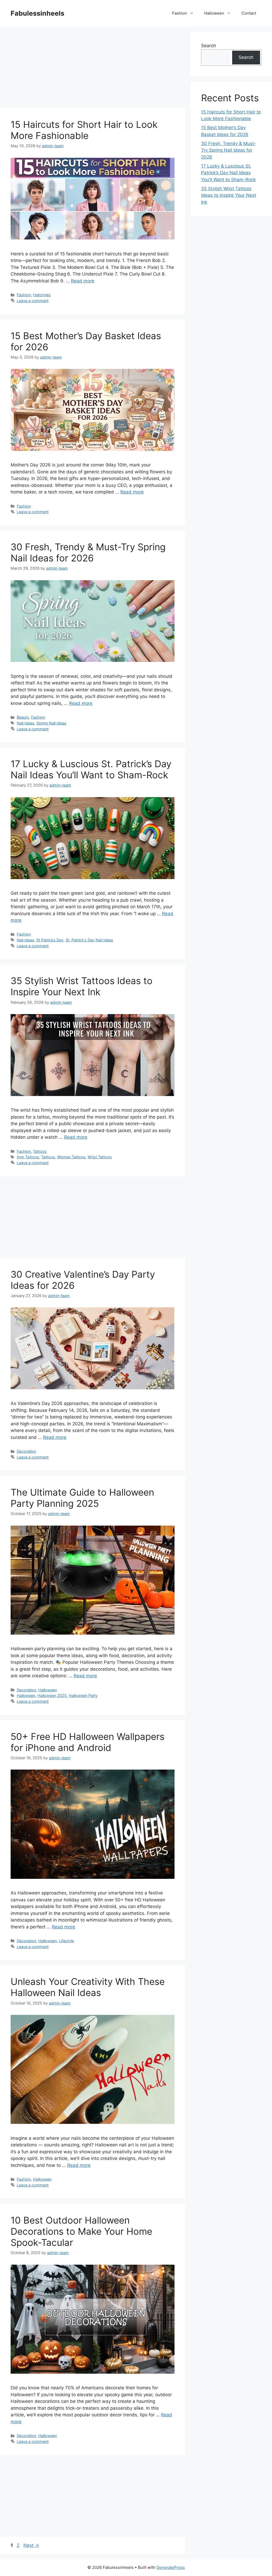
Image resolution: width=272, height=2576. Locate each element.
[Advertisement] (93, 69)
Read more (83, 281)
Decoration (26, 1451)
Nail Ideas (25, 723)
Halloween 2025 (52, 1695)
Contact (249, 13)
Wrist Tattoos (100, 1157)
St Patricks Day (50, 940)
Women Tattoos (71, 1157)
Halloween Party (83, 1695)
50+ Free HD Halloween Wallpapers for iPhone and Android (88, 1742)
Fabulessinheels (37, 13)
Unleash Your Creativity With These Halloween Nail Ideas (88, 1987)
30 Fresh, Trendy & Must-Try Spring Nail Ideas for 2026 (88, 552)
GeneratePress (171, 2567)
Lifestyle (66, 1941)
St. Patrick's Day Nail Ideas (89, 940)
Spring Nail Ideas (51, 723)
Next (31, 2545)
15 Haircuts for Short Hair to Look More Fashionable (84, 130)
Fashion (180, 13)
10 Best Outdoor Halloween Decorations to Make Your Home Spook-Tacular (81, 2231)
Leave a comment (33, 301)
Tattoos (40, 1151)
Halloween (214, 13)
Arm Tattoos (28, 1157)
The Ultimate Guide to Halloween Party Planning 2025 (82, 1498)
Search (209, 46)
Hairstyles (42, 295)
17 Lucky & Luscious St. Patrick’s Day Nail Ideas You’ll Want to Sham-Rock (91, 769)
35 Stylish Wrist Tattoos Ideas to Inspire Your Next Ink (82, 986)
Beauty (23, 717)
